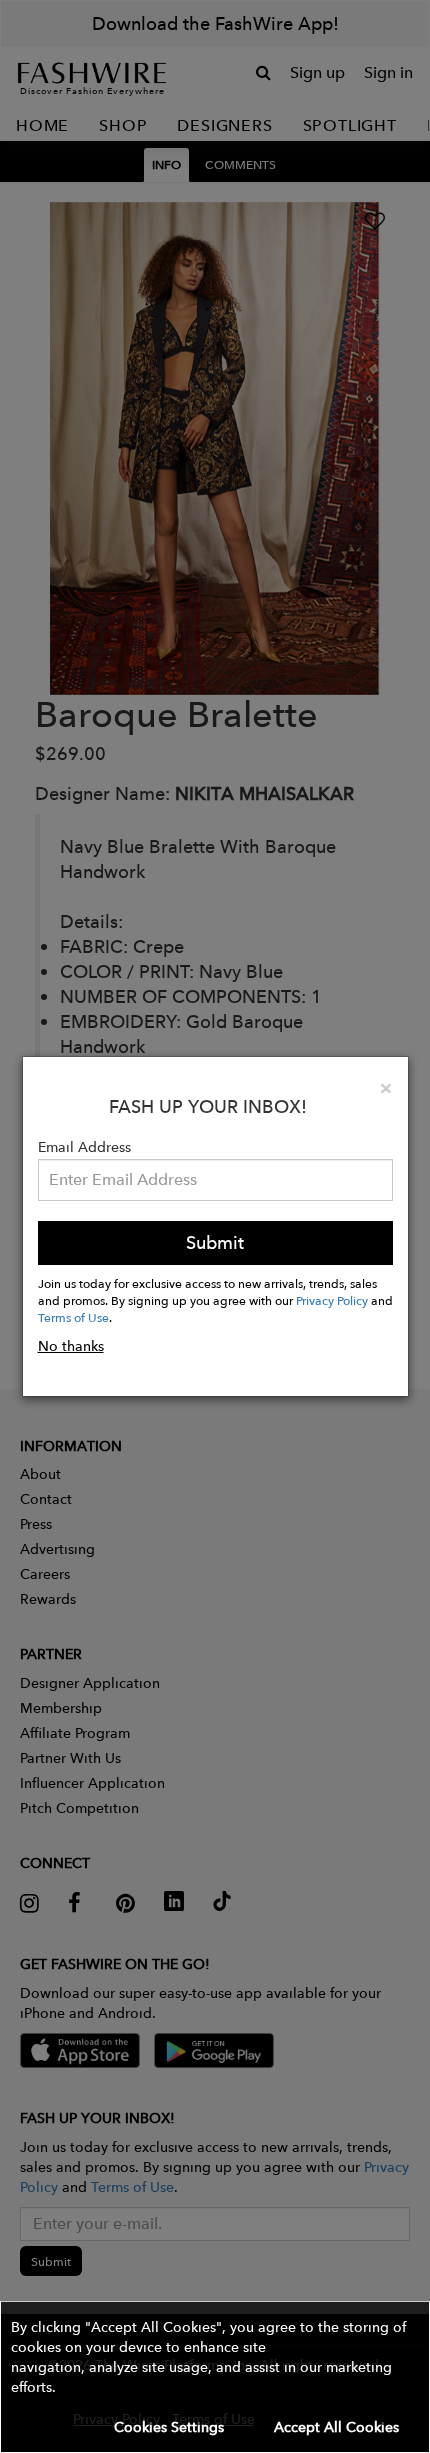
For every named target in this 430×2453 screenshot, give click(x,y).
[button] (215, 2377)
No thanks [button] (71, 1346)
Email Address (84, 1147)
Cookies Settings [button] (169, 2427)
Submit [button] (215, 1242)
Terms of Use (73, 1317)
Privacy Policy (332, 1300)
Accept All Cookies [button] (336, 2427)
